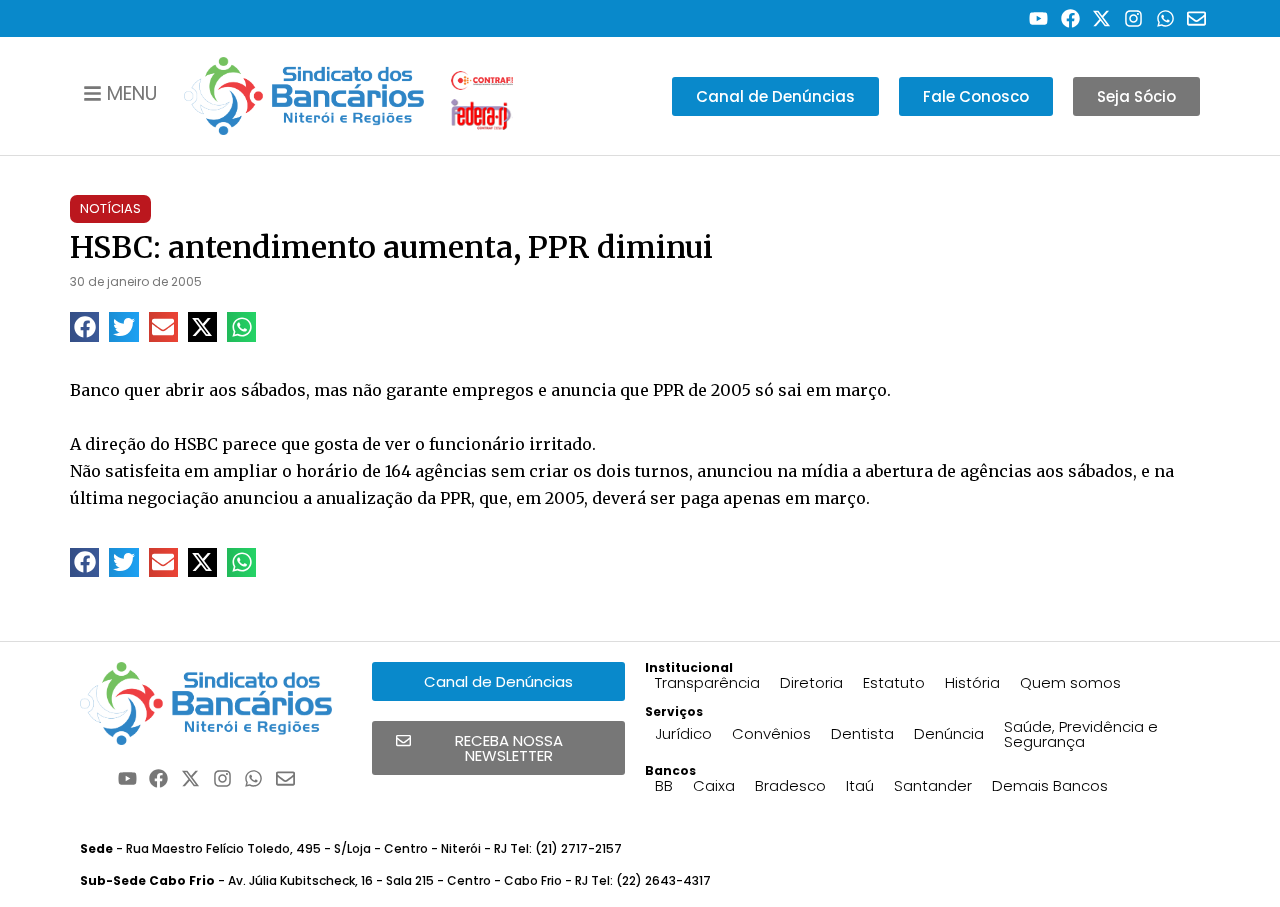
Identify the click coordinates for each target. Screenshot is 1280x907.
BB (664, 785)
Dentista (862, 733)
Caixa (714, 785)
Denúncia (949, 733)
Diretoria (811, 682)
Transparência (707, 682)
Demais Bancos (1050, 785)
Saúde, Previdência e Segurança (1081, 734)
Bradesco (790, 785)
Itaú (860, 785)
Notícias (110, 208)
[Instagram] (1133, 18)
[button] (84, 326)
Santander (933, 785)
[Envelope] (1196, 18)
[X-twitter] (1102, 18)
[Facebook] (1070, 18)
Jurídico (683, 733)
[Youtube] (1038, 18)
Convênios (771, 733)
